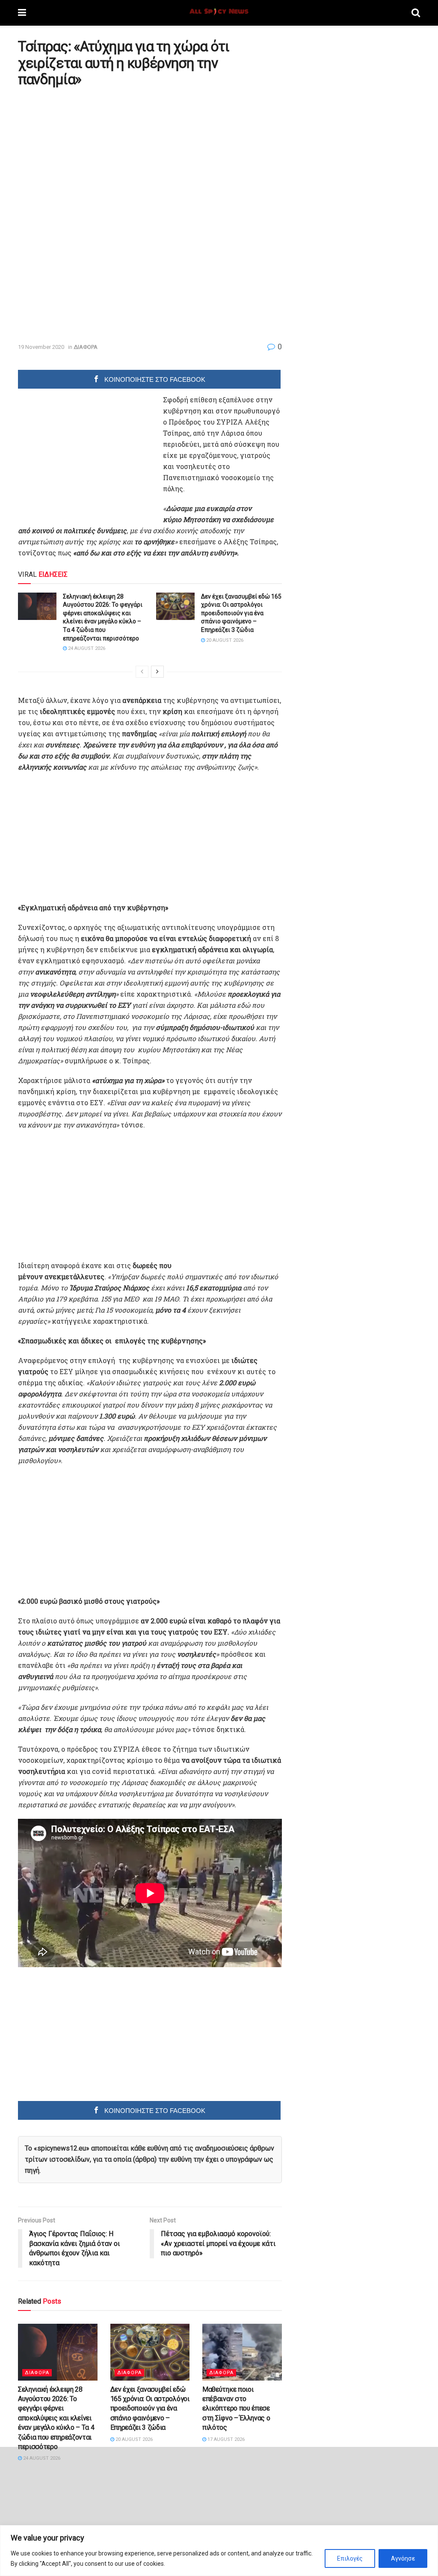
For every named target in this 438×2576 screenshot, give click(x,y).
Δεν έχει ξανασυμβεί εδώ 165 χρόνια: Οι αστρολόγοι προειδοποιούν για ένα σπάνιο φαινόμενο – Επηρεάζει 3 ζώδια (241, 613)
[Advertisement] (90, 153)
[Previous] (142, 672)
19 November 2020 (41, 347)
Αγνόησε (403, 2558)
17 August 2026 (225, 2439)
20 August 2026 (224, 640)
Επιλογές (350, 2558)
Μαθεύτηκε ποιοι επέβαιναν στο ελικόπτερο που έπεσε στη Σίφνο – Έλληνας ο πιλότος (236, 2409)
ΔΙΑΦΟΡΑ (86, 347)
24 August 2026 (86, 648)
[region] (219, 2551)
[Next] (157, 672)
